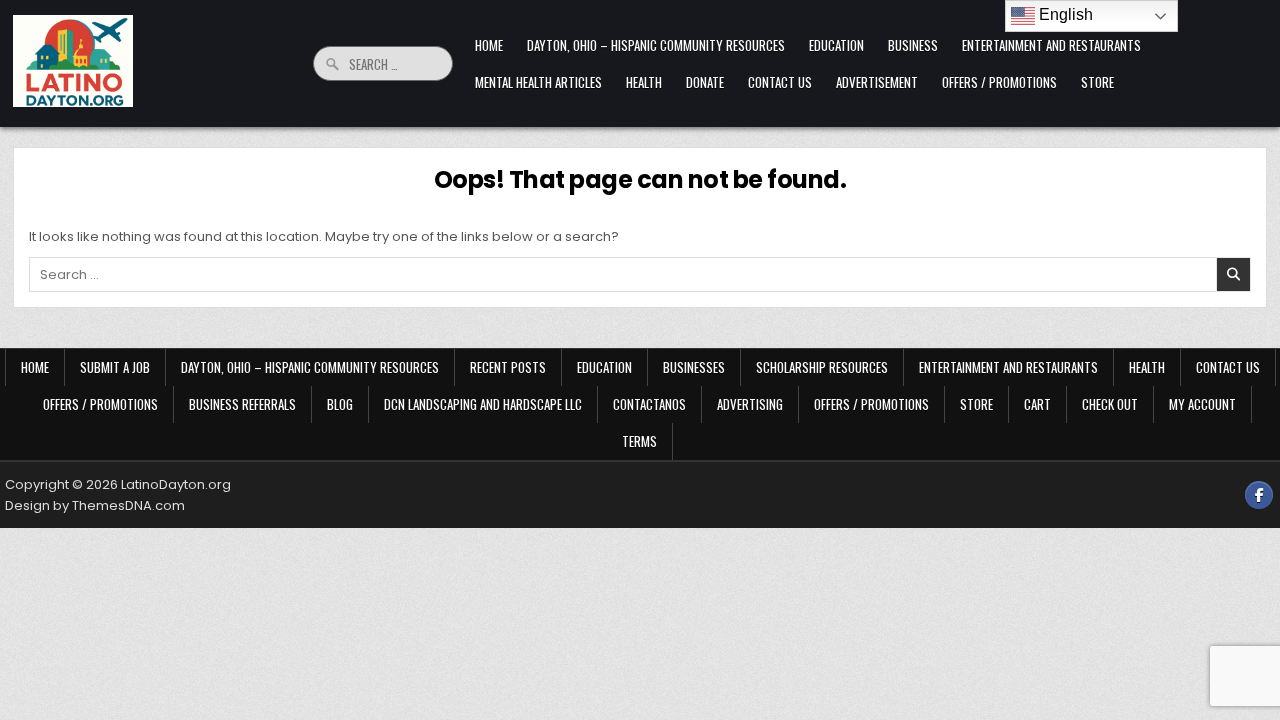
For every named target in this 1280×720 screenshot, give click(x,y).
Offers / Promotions (999, 82)
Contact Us (780, 82)
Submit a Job (115, 367)
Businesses (694, 367)
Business (913, 45)
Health (644, 82)
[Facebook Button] (1259, 495)
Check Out (1110, 404)
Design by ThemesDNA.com (95, 505)
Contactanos (649, 404)
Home (489, 45)
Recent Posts (508, 367)
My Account (1202, 404)
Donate (705, 82)
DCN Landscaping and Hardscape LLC (483, 404)
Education (836, 45)
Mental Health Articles (538, 82)
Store (1097, 82)
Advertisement (877, 82)
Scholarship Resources (822, 367)
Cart (1037, 404)
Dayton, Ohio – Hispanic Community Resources (656, 45)
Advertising (750, 404)
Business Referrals (242, 404)
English (1064, 14)
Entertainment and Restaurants (1051, 45)
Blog (340, 404)
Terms (639, 441)
